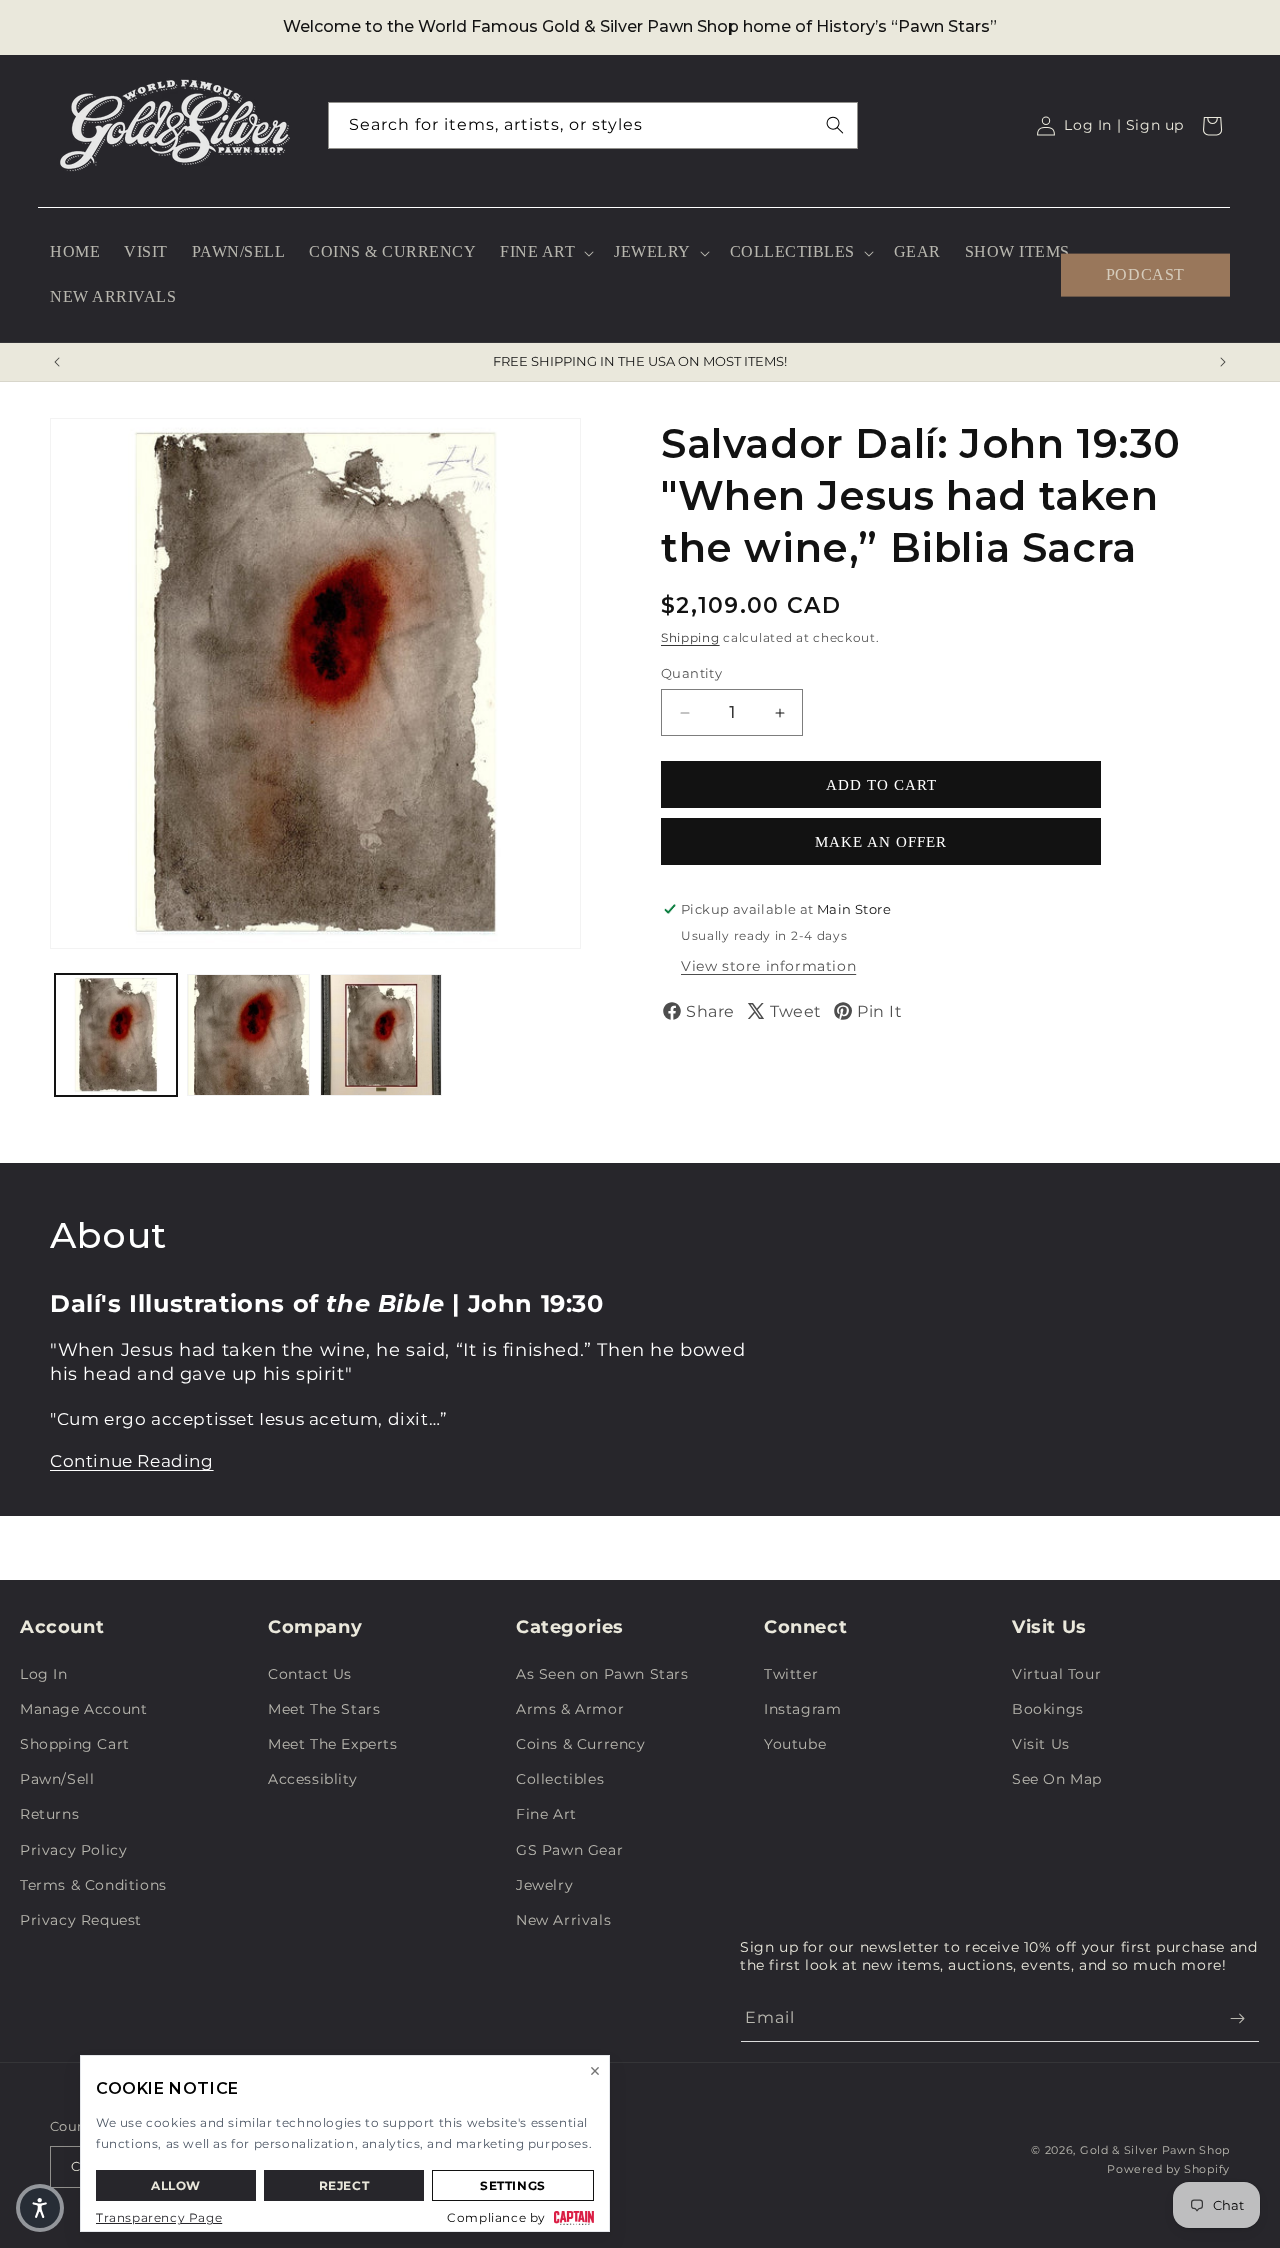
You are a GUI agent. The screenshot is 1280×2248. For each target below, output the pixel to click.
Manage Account (83, 1709)
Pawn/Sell (57, 1779)
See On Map (1057, 1779)
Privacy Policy (73, 1850)
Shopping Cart (75, 1744)
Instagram (802, 1709)
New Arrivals (563, 1920)
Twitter (791, 1674)
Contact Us (310, 1674)
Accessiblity (312, 1779)
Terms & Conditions (93, 1885)
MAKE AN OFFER (881, 842)
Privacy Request (81, 1920)
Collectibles (560, 1779)
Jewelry (544, 1885)
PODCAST (1145, 274)
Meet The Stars (324, 1709)
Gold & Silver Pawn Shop (1155, 2150)
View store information (768, 966)
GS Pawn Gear (569, 1850)
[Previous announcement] (57, 362)
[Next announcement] (1223, 362)
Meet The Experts (333, 1744)
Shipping (690, 637)
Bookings (1048, 1709)
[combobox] (593, 125)
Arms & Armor (570, 1709)
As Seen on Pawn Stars (602, 1674)
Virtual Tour (1056, 1674)
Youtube (795, 1744)
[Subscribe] (1237, 2018)
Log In (44, 1674)
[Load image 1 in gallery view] (116, 1035)
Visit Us (1041, 1744)
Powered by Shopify (1168, 2169)
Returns (49, 1814)
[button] (545, 252)
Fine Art (546, 1814)
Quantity (691, 673)
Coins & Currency (581, 1744)
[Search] (835, 125)
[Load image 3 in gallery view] (381, 1035)
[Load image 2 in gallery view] (248, 1035)
